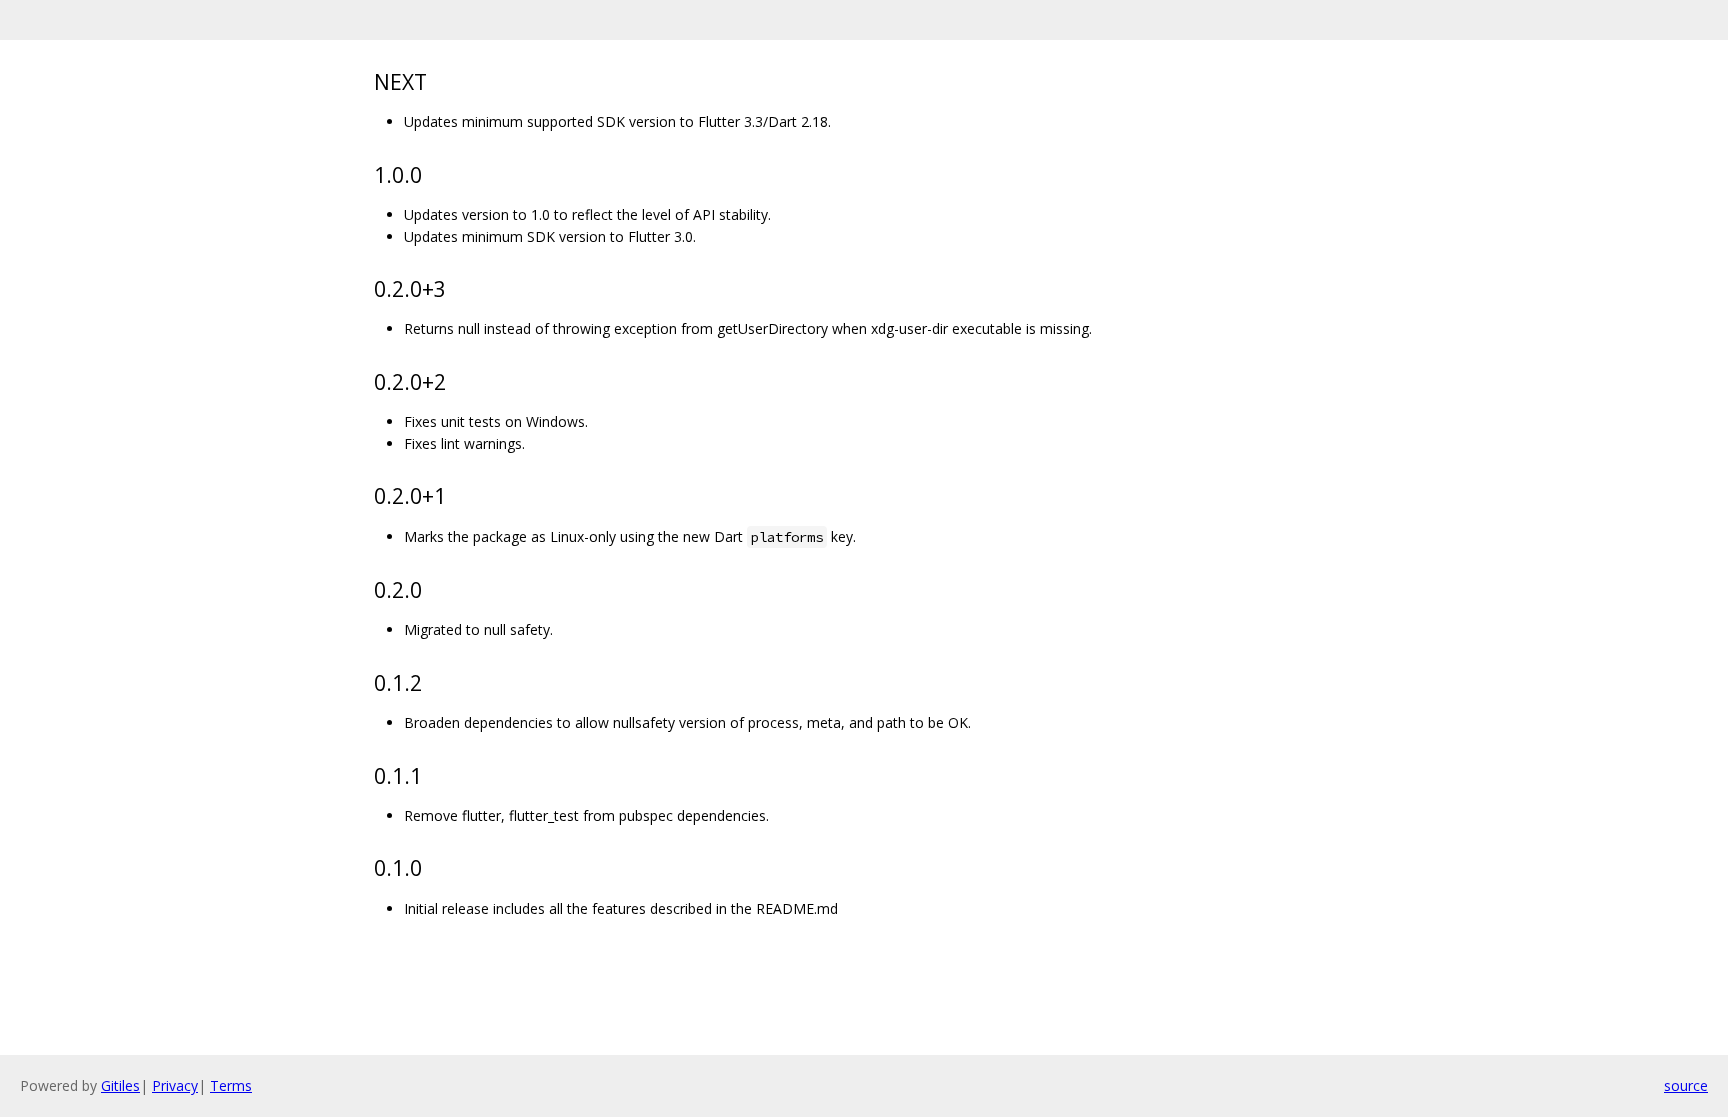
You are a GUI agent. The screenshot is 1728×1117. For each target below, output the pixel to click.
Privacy (175, 1085)
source (1686, 1085)
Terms (231, 1085)
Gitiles (120, 1085)
